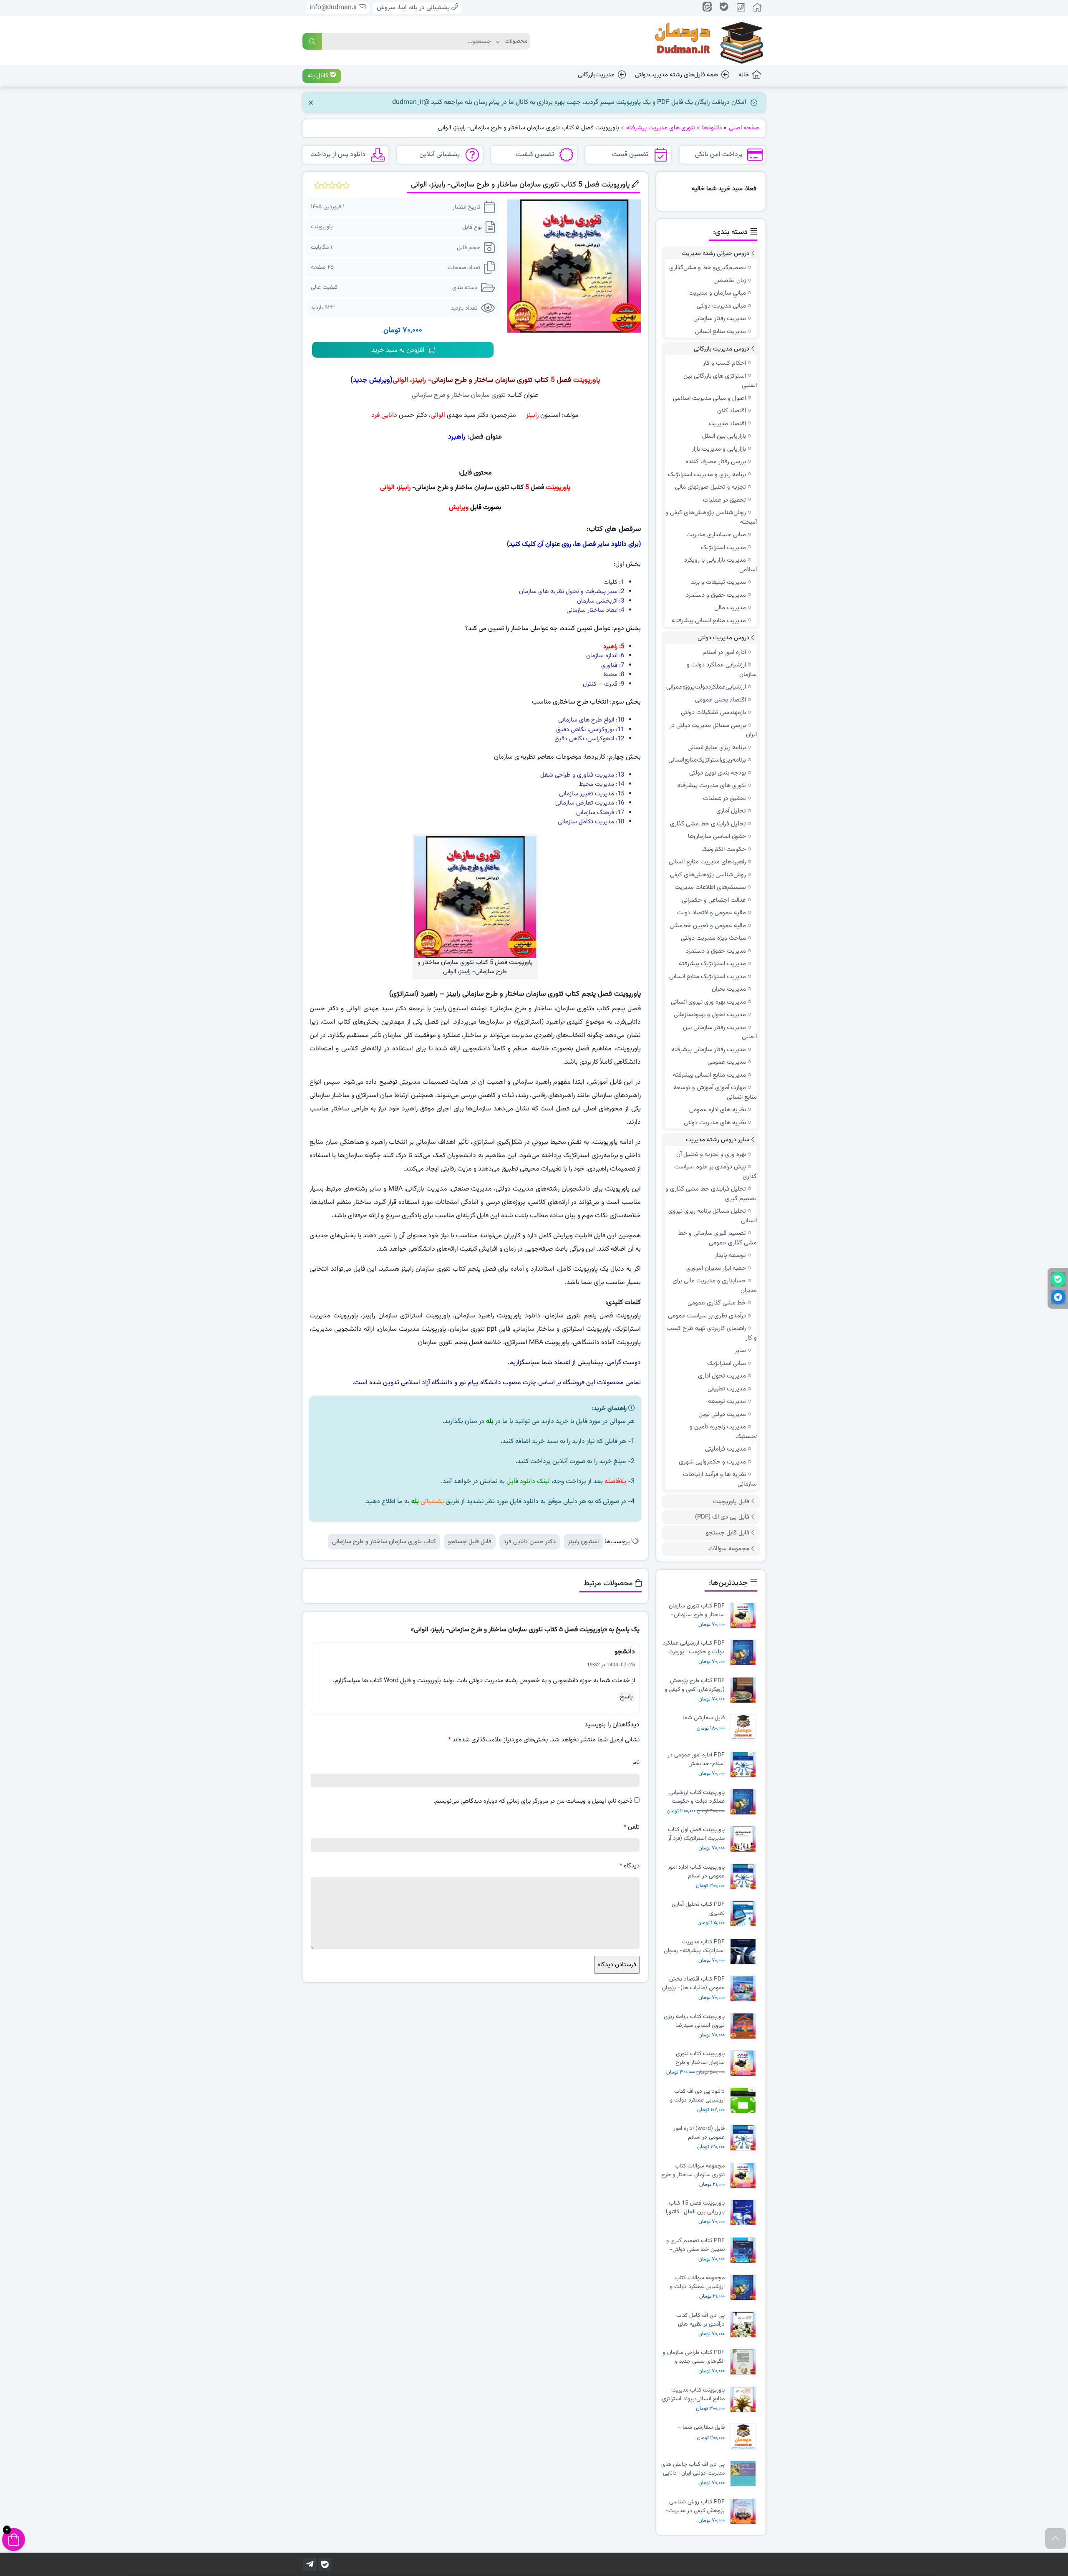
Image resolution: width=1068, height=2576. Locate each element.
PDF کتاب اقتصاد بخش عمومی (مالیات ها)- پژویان (693, 1983)
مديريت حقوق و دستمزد (716, 951)
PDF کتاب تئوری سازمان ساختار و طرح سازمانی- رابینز (697, 1610)
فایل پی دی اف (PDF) (722, 1517)
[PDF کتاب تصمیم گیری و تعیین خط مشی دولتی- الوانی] (745, 2250)
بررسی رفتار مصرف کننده (716, 462)
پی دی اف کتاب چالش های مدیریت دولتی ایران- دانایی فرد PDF (693, 2469)
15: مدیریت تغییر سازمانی (592, 794)
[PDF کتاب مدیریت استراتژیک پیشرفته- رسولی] (745, 1952)
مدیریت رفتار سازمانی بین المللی (720, 1032)
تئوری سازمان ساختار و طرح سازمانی (459, 395)
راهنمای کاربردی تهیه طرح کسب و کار (712, 1333)
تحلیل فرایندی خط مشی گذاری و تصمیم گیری (711, 1194)
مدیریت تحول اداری (722, 1376)
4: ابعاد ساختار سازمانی (595, 610)
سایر (740, 1351)
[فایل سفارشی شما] (745, 1727)
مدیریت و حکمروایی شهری (712, 1462)
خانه (744, 75)
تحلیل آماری (731, 811)
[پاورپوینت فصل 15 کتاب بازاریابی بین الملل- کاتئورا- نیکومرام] (745, 2213)
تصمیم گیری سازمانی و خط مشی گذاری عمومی (718, 1238)
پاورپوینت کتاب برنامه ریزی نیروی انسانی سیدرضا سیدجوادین (694, 2021)
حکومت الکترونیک (724, 849)
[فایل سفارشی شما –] (745, 2437)
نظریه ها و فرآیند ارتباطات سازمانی (720, 1479)
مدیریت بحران (729, 989)
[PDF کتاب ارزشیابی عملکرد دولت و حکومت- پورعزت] (745, 1653)
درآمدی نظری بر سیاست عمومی (707, 1316)
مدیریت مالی (730, 608)
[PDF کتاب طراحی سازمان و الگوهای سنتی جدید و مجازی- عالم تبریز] (745, 2362)
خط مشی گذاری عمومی (717, 1303)
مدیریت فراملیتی (725, 1449)
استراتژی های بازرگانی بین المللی (720, 381)
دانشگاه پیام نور (480, 1383)
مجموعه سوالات (729, 1549)
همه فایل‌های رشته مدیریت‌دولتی (676, 75)
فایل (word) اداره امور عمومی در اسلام (699, 2133)
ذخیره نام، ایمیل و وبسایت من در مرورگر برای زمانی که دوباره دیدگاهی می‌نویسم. (533, 1801)
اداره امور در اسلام (724, 652)
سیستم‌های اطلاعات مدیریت (710, 887)
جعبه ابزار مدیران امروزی (716, 1268)
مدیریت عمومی (727, 1062)
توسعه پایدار (730, 1255)
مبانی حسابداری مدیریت (716, 535)
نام (636, 1762)
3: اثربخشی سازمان (601, 601)
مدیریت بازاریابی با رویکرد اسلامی (720, 565)
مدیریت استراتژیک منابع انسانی (708, 977)
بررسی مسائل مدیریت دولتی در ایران (713, 730)
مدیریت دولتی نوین (722, 1414)
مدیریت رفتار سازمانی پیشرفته (709, 1050)
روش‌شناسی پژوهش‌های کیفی (708, 875)
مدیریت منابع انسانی (720, 332)
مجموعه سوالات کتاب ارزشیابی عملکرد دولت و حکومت (697, 2282)
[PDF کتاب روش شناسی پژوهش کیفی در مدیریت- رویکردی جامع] (745, 2512)
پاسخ (626, 1697)
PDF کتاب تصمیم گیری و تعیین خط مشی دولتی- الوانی (695, 2245)
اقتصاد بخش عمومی (720, 700)
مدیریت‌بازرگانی (596, 75)
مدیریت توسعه (727, 1402)
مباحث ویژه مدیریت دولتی (713, 938)
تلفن (632, 1827)
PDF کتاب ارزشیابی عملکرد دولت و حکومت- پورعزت (694, 1648)
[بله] (325, 2564)
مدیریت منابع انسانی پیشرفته (709, 1075)
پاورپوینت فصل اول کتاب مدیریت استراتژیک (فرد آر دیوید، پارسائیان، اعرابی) (696, 1834)
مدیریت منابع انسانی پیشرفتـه (709, 621)
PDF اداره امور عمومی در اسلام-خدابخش (696, 1759)
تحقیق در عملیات (724, 500)
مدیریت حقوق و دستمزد (716, 595)
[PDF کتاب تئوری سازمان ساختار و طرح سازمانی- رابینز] (745, 1616)
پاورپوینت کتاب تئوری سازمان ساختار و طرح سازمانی (700, 2058)
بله (490, 1422)
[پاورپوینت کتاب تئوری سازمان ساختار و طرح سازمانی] (745, 2063)
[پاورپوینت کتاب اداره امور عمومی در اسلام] (745, 1877)
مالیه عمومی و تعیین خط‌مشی (708, 926)
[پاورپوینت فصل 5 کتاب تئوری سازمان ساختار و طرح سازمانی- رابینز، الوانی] (574, 266)
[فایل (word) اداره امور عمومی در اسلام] (745, 2138)
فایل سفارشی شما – (701, 2428)
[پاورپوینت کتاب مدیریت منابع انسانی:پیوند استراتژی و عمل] (745, 2400)
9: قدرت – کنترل (603, 684)
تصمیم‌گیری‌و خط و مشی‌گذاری (708, 268)
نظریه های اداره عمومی (718, 1110)
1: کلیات (614, 582)
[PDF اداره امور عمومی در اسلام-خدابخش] (745, 1765)
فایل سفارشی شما (704, 1718)
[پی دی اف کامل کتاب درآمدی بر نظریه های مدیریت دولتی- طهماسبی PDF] (745, 2325)
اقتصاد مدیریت (727, 424)
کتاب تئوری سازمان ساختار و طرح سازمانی (384, 1542)
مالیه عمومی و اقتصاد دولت (712, 913)
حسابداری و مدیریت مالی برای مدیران (715, 1286)
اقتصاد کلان (732, 411)
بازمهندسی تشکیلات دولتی (713, 713)
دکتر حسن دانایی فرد (530, 1542)
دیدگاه (630, 1866)
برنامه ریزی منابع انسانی (717, 748)
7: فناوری (613, 665)
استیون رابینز (583, 1542)
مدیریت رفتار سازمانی (720, 319)
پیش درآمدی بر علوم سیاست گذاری (715, 1172)
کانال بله (319, 76)
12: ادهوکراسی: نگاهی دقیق (589, 739)
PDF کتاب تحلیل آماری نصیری (698, 1909)
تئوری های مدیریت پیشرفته (712, 786)
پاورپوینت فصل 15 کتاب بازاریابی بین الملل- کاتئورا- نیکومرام (694, 2208)
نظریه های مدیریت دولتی (715, 1123)
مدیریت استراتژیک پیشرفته (712, 964)
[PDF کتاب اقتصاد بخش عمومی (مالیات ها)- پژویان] (745, 1989)
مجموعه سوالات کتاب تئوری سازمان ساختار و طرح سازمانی (693, 2170)
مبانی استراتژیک (727, 1364)
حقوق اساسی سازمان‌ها (717, 836)
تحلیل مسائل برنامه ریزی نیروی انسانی (713, 1216)
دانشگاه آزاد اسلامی (427, 1383)
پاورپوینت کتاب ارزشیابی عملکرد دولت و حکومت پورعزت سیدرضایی (697, 1797)
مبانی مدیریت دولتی (721, 306)
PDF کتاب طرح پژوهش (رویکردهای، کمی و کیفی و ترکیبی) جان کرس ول (695, 1685)
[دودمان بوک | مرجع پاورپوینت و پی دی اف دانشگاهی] (703, 41)
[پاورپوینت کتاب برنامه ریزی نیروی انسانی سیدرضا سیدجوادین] (745, 2026)
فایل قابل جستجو (470, 1542)
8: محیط (614, 675)
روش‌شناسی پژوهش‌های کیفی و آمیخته (711, 517)
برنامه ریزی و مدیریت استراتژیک (707, 475)
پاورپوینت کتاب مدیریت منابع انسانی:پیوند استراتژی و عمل (693, 2394)
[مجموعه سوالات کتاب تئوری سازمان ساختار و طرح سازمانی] (745, 2176)
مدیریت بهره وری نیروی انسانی (708, 1002)
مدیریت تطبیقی (727, 1389)
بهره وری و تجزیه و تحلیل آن (711, 1154)
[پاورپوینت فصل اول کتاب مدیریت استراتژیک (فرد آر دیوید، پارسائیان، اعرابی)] (745, 1839)
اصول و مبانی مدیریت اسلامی (709, 398)
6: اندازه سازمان (605, 656)
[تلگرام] (310, 2564)
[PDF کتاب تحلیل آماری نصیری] (745, 1914)
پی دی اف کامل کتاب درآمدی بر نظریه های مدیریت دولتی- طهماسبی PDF (695, 2320)
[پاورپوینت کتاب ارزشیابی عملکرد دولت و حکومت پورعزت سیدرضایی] (745, 1802)
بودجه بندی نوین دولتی (718, 773)
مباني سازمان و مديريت (717, 293)
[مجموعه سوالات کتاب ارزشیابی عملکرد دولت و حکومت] (745, 2287)
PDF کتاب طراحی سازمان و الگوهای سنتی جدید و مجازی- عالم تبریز (694, 2357)
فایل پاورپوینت (731, 1502)
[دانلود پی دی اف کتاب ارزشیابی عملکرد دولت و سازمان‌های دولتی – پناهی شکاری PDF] (745, 2101)
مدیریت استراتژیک (723, 548)
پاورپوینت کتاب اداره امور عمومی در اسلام (696, 1872)
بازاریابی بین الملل (724, 436)
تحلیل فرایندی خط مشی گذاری (708, 824)
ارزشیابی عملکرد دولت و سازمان (722, 670)
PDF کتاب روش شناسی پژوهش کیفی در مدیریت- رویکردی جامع (695, 2506)
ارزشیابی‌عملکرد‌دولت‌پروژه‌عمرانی (706, 687)
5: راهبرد (614, 647)
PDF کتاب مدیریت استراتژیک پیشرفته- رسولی (694, 1946)
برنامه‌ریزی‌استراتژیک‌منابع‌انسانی (707, 760)
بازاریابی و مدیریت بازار (719, 449)
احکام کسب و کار (724, 363)
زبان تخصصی (730, 281)
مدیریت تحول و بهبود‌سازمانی (710, 1015)
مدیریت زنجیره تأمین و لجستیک (723, 1432)
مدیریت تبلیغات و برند (718, 582)
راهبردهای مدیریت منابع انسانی (707, 862)
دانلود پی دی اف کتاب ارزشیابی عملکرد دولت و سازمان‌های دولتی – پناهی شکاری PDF (694, 2096)
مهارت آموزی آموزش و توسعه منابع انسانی (715, 1092)
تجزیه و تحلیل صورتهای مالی (710, 487)
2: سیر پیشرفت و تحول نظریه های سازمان (572, 592)
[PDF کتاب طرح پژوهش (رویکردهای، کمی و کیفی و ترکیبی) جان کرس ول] (745, 1690)
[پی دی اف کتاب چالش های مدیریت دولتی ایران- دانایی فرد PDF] (745, 2474)
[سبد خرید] (14, 2539)
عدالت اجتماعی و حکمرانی (714, 900)
